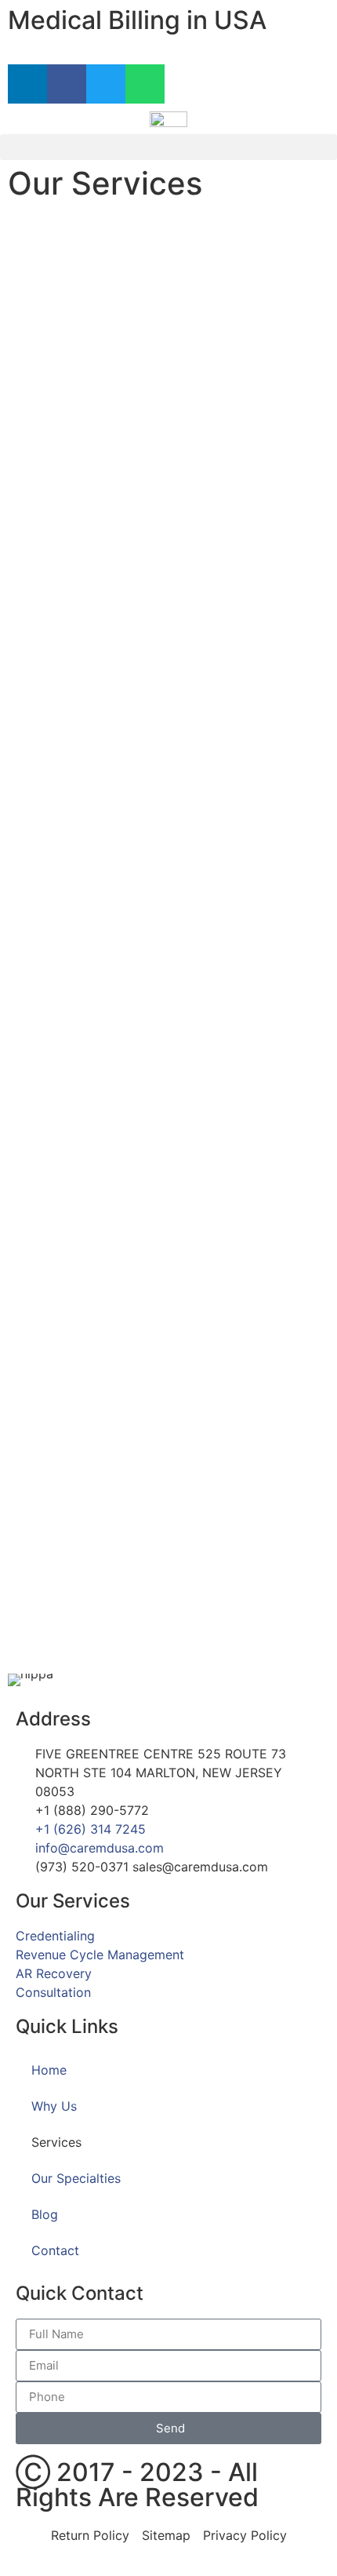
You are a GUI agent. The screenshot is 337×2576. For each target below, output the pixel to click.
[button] (168, 147)
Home (49, 2070)
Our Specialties (76, 2178)
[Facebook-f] (67, 84)
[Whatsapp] (145, 84)
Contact (55, 2250)
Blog (45, 2214)
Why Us (54, 2106)
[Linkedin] (27, 84)
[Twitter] (106, 84)
